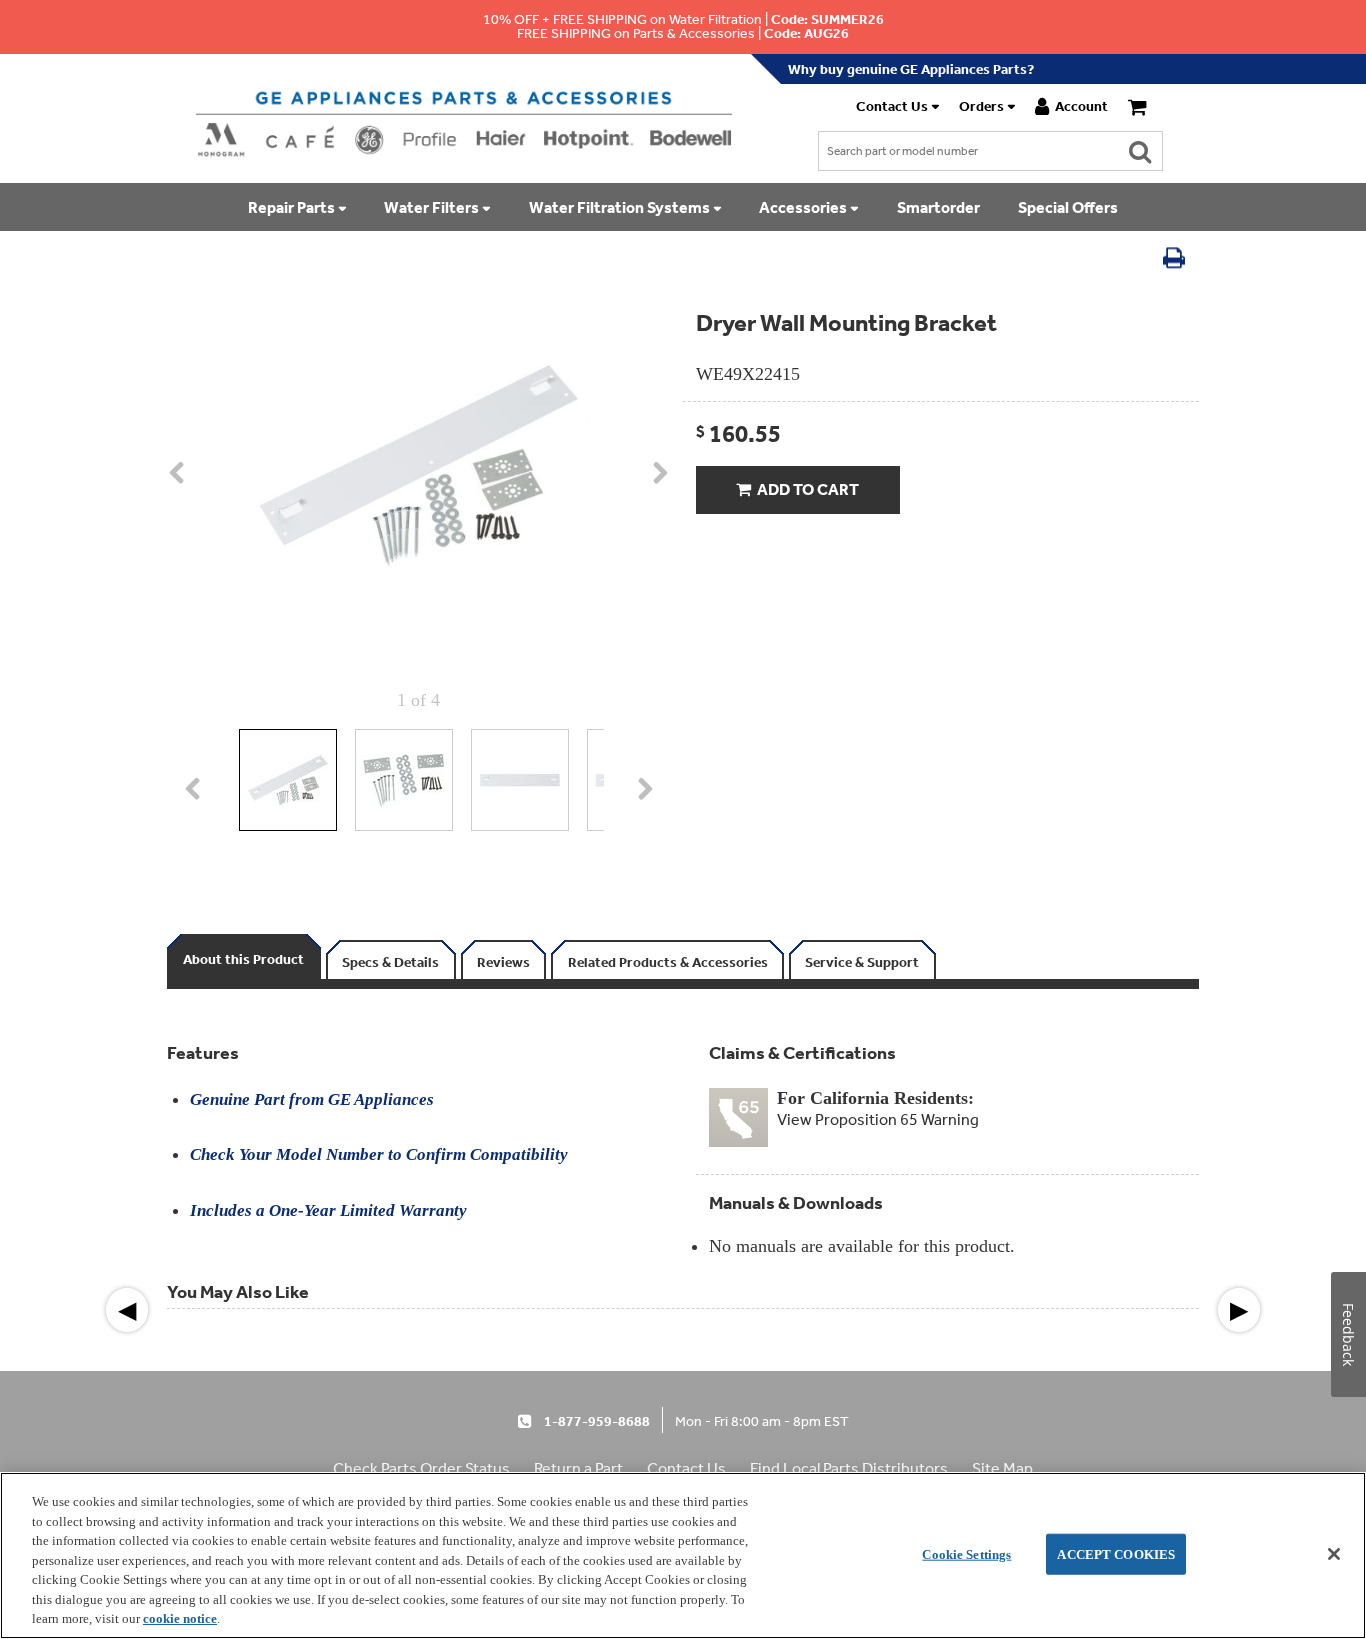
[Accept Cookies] (1334, 1554)
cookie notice (180, 1618)
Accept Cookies (1116, 1553)
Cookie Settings (966, 1553)
